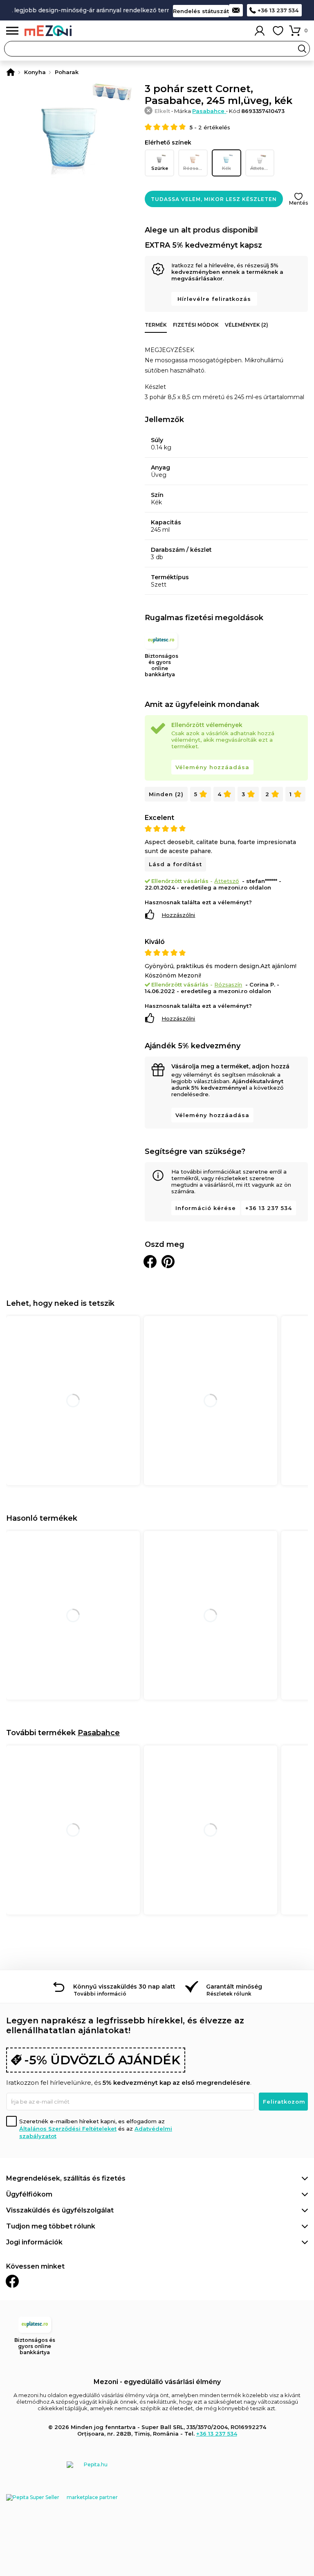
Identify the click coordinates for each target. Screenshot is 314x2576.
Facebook (12, 2281)
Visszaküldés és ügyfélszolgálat (60, 2210)
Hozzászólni (178, 915)
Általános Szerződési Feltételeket (68, 2129)
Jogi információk (34, 2242)
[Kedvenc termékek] (278, 31)
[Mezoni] (11, 72)
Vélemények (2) (247, 325)
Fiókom (260, 31)
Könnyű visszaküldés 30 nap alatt (124, 1987)
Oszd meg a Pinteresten (168, 1262)
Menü (12, 31)
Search (302, 49)
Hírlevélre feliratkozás (214, 299)
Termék (156, 325)
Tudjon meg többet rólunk (51, 2226)
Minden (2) (166, 794)
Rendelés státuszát (201, 11)
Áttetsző (260, 168)
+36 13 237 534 (278, 10)
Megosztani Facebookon (150, 1262)
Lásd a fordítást (175, 864)
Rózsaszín (195, 168)
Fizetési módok (196, 325)
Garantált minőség (234, 1987)
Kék (227, 168)
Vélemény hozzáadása (212, 767)
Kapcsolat (236, 10)
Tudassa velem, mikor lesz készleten (214, 199)
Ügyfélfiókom (29, 2194)
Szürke (160, 168)
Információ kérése (206, 1208)
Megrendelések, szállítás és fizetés (66, 2178)
